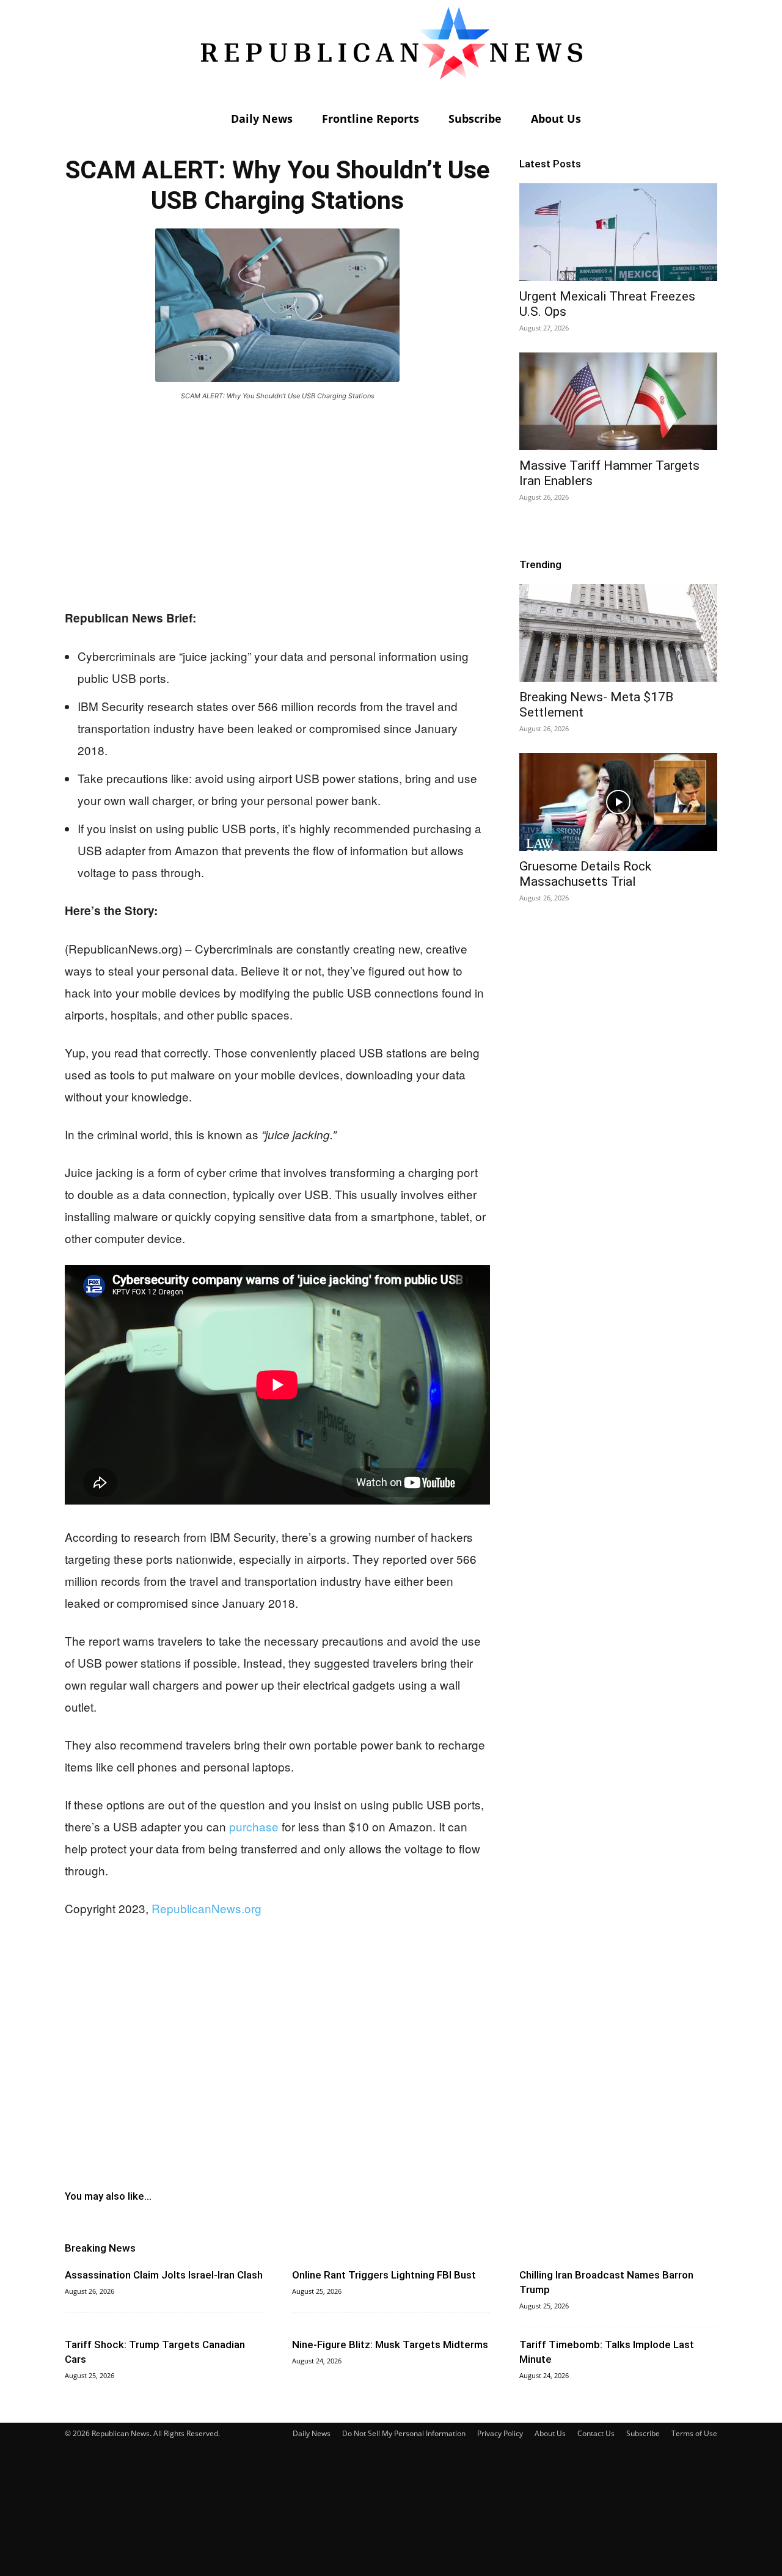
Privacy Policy (500, 2433)
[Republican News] (391, 52)
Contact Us (596, 2433)
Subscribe (475, 119)
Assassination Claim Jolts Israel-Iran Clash (164, 2275)
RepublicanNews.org (206, 1908)
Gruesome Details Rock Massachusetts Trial (585, 874)
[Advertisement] (277, 502)
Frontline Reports (371, 119)
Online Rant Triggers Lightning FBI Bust (384, 2275)
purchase (254, 1826)
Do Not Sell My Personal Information (404, 2433)
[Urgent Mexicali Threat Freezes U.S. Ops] (618, 232)
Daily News (262, 119)
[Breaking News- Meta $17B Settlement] (618, 633)
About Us (556, 119)
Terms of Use (694, 2433)
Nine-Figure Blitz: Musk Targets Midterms (390, 2344)
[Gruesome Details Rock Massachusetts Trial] (618, 802)
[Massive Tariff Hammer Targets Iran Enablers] (618, 401)
